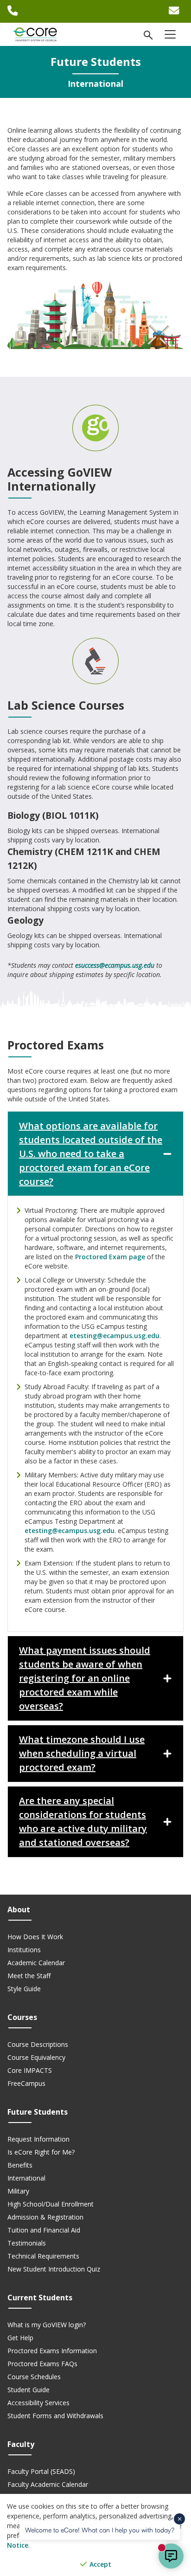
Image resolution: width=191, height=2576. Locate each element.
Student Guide (29, 2390)
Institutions (24, 1950)
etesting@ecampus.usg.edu (115, 1336)
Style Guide (24, 1989)
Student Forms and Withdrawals (55, 2416)
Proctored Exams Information (52, 2351)
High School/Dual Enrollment (51, 2204)
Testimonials (27, 2243)
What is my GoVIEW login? (47, 2325)
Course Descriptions (38, 2044)
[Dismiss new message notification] (179, 2519)
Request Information (38, 2139)
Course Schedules (34, 2377)
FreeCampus (26, 2083)
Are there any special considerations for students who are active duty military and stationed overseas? (83, 1822)
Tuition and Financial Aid (44, 2230)
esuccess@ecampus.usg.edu (115, 965)
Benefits (20, 2165)
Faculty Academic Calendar (48, 2484)
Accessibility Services (38, 2403)
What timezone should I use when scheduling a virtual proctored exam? (82, 1753)
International (26, 2178)
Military (18, 2191)
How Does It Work (35, 1937)
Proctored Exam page (110, 1257)
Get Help (20, 2338)
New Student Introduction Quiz (54, 2269)
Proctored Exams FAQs (42, 2364)
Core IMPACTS (30, 2070)
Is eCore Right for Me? (41, 2152)
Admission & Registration (45, 2217)
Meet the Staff (29, 1976)
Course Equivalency (36, 2057)
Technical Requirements (43, 2256)
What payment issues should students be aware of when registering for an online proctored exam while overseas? (85, 1678)
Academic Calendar (36, 1963)
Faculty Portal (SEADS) (41, 2471)
